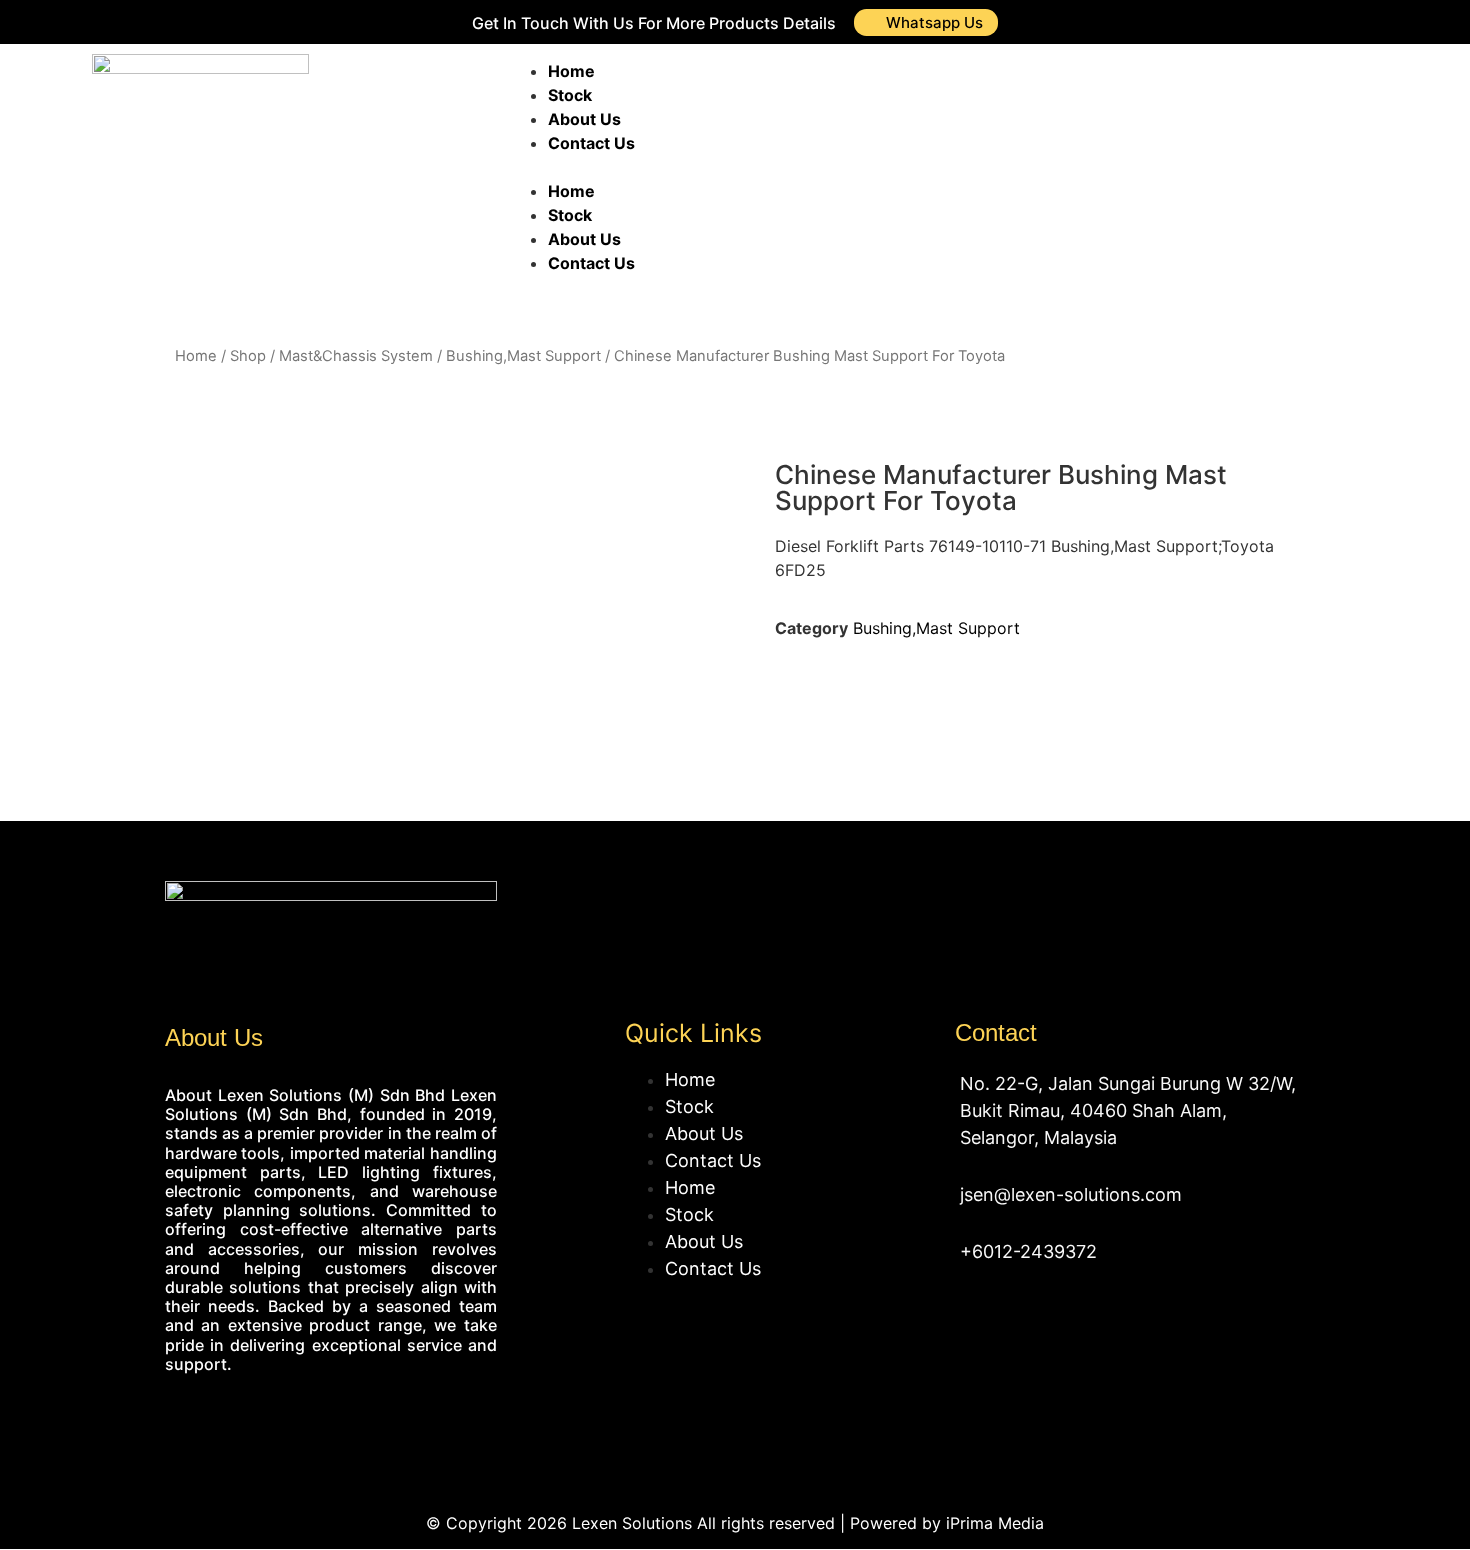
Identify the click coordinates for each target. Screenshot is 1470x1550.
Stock (570, 95)
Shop (248, 356)
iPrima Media (995, 1523)
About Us (584, 119)
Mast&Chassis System (356, 356)
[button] (793, 167)
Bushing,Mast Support (523, 356)
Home (571, 71)
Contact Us (591, 143)
